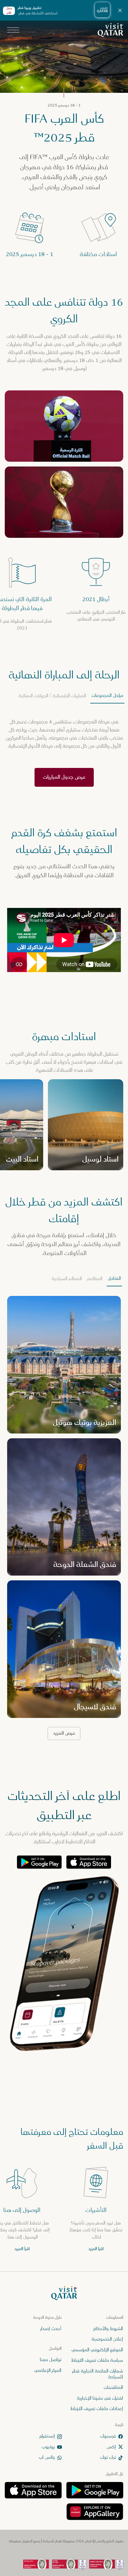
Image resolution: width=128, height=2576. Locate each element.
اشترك (64, 2557)
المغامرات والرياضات (46, 87)
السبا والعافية (98, 117)
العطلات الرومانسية (54, 102)
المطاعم (60, 117)
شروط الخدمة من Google (34, 160)
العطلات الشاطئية (95, 132)
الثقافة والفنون (96, 87)
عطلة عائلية (99, 102)
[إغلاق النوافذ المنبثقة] (10, 10)
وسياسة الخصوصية (75, 160)
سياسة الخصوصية (39, 150)
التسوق (54, 132)
